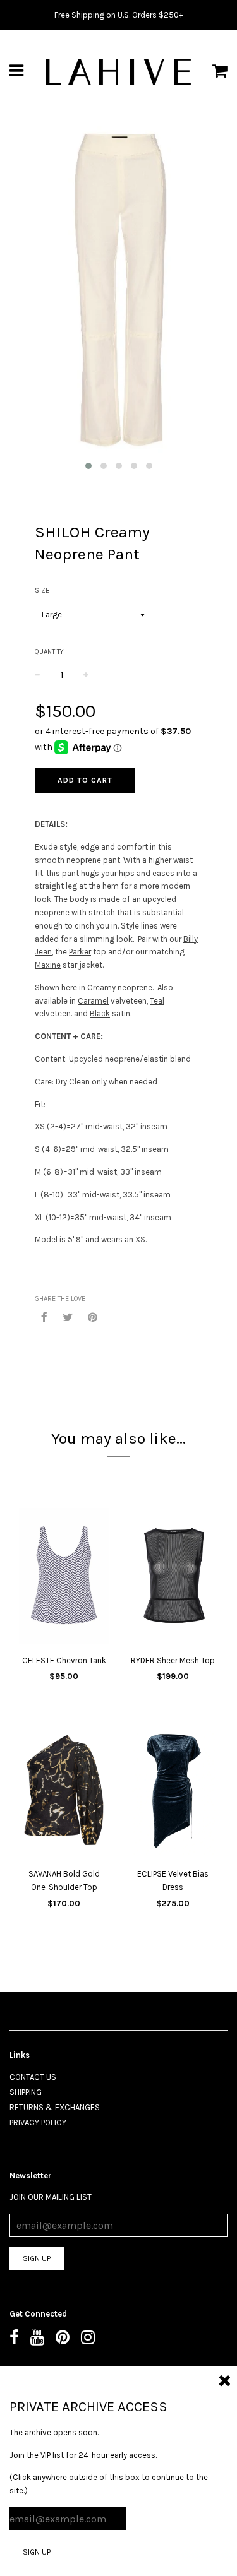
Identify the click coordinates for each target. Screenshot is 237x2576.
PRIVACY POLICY (38, 2122)
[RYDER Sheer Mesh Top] (173, 1578)
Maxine (48, 965)
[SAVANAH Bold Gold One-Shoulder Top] (64, 1791)
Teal (157, 1001)
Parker (80, 952)
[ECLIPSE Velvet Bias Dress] (173, 1791)
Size (42, 591)
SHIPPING (26, 2092)
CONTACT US (33, 2077)
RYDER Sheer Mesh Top (173, 1660)
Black (100, 1013)
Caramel (93, 1001)
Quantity (49, 652)
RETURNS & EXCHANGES (55, 2107)
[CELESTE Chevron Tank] (64, 1578)
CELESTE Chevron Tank (64, 1660)
